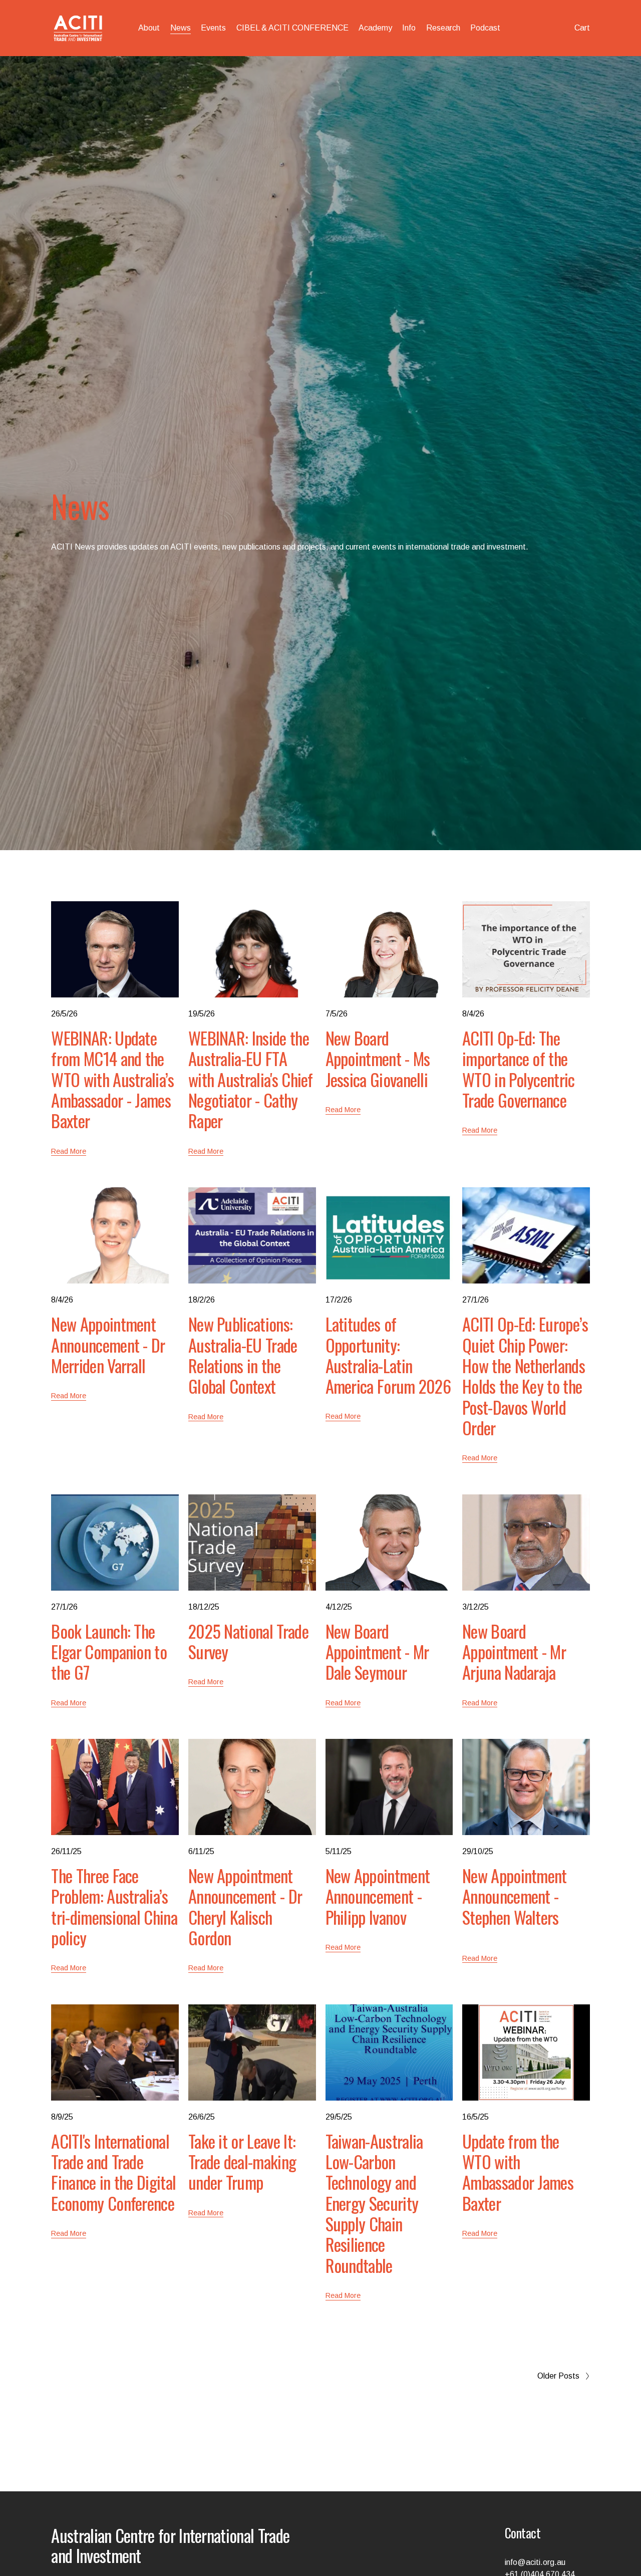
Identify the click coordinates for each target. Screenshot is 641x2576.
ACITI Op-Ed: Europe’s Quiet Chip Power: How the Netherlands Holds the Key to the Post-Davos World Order (525, 1376)
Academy (375, 28)
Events (213, 28)
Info (409, 28)
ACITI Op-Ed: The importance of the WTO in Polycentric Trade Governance (519, 1069)
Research (443, 28)
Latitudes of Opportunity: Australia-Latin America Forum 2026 (388, 1355)
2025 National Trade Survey (248, 1641)
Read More (69, 1151)
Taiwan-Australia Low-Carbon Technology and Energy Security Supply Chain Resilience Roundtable (374, 2203)
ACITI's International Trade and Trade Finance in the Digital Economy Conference (113, 2172)
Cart (582, 28)
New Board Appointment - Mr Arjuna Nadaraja (514, 1652)
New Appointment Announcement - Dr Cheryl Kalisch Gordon (245, 1906)
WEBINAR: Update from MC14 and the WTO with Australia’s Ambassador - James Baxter (112, 1079)
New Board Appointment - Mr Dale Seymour (377, 1652)
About (149, 28)
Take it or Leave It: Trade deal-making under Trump (242, 2162)
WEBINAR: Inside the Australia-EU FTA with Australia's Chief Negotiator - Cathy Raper (251, 1079)
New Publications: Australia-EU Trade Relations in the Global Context (243, 1355)
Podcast (485, 28)
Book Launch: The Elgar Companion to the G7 (109, 1652)
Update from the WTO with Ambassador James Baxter (518, 2172)
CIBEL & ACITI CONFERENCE (292, 28)
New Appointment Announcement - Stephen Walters (515, 1896)
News (181, 28)
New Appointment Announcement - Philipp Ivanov (378, 1896)
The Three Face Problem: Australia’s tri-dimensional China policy (114, 1906)
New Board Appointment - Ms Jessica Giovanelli (378, 1059)
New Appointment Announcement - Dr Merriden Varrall (108, 1345)
